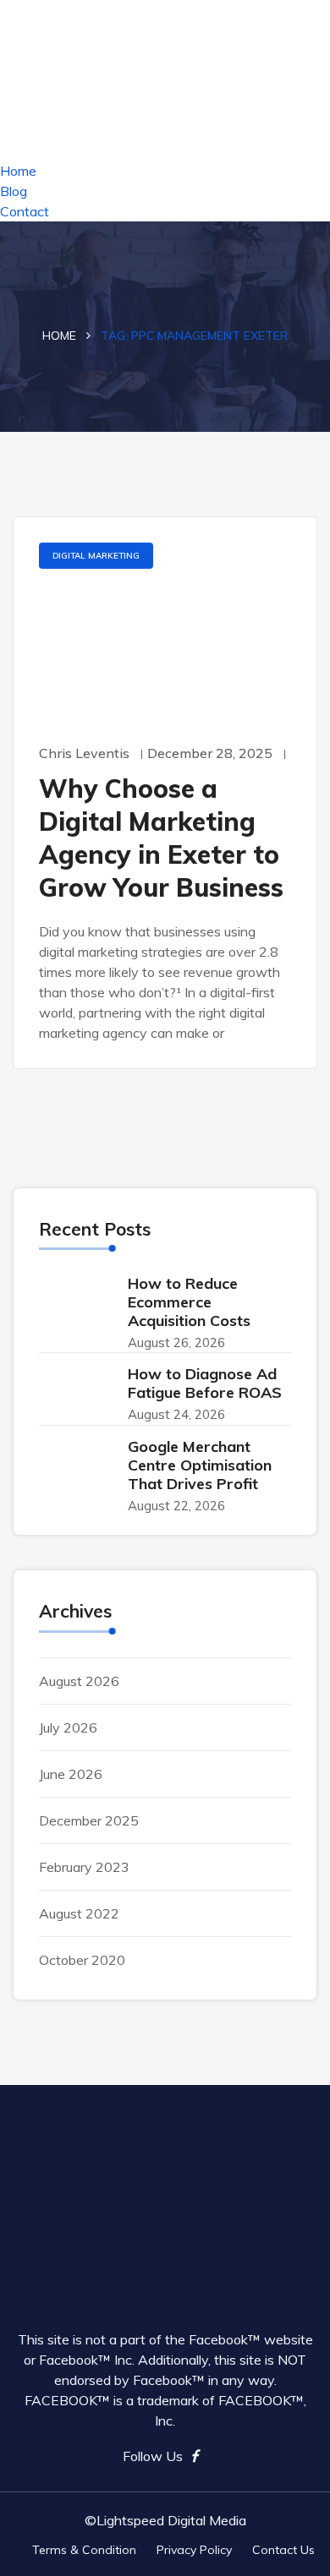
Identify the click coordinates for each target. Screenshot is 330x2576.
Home (18, 171)
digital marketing (96, 556)
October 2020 (82, 1960)
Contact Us (283, 2550)
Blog (14, 191)
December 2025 (89, 1820)
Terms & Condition (84, 2550)
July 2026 (68, 1727)
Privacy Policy (194, 2550)
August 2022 (79, 1913)
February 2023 (84, 1867)
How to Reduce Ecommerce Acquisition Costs (189, 1302)
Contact (25, 211)
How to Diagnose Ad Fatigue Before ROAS (205, 1383)
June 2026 (71, 1774)
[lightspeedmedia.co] (165, 78)
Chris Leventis (84, 753)
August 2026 (79, 1681)
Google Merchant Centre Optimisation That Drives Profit (200, 1465)
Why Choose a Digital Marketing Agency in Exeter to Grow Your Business (161, 838)
